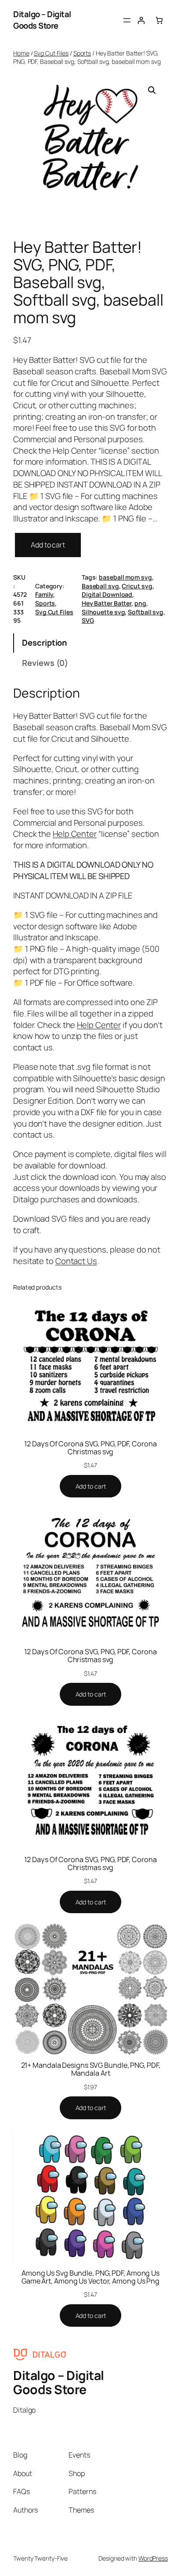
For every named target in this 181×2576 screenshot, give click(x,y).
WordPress (153, 2558)
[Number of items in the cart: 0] (159, 20)
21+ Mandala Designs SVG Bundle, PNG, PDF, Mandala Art (91, 2069)
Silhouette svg (103, 612)
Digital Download (107, 594)
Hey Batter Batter (107, 603)
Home (21, 53)
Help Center (75, 834)
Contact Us (76, 1261)
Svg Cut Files (51, 53)
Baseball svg (100, 586)
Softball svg (146, 612)
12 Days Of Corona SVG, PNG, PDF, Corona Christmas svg (90, 1448)
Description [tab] (44, 643)
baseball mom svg (125, 577)
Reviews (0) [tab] (45, 663)
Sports (82, 53)
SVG (88, 620)
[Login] (141, 20)
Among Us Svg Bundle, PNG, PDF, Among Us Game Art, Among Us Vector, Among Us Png (90, 2277)
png (140, 603)
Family (44, 594)
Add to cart (48, 545)
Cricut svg (137, 586)
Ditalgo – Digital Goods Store (42, 20)
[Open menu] (127, 20)
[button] (152, 90)
